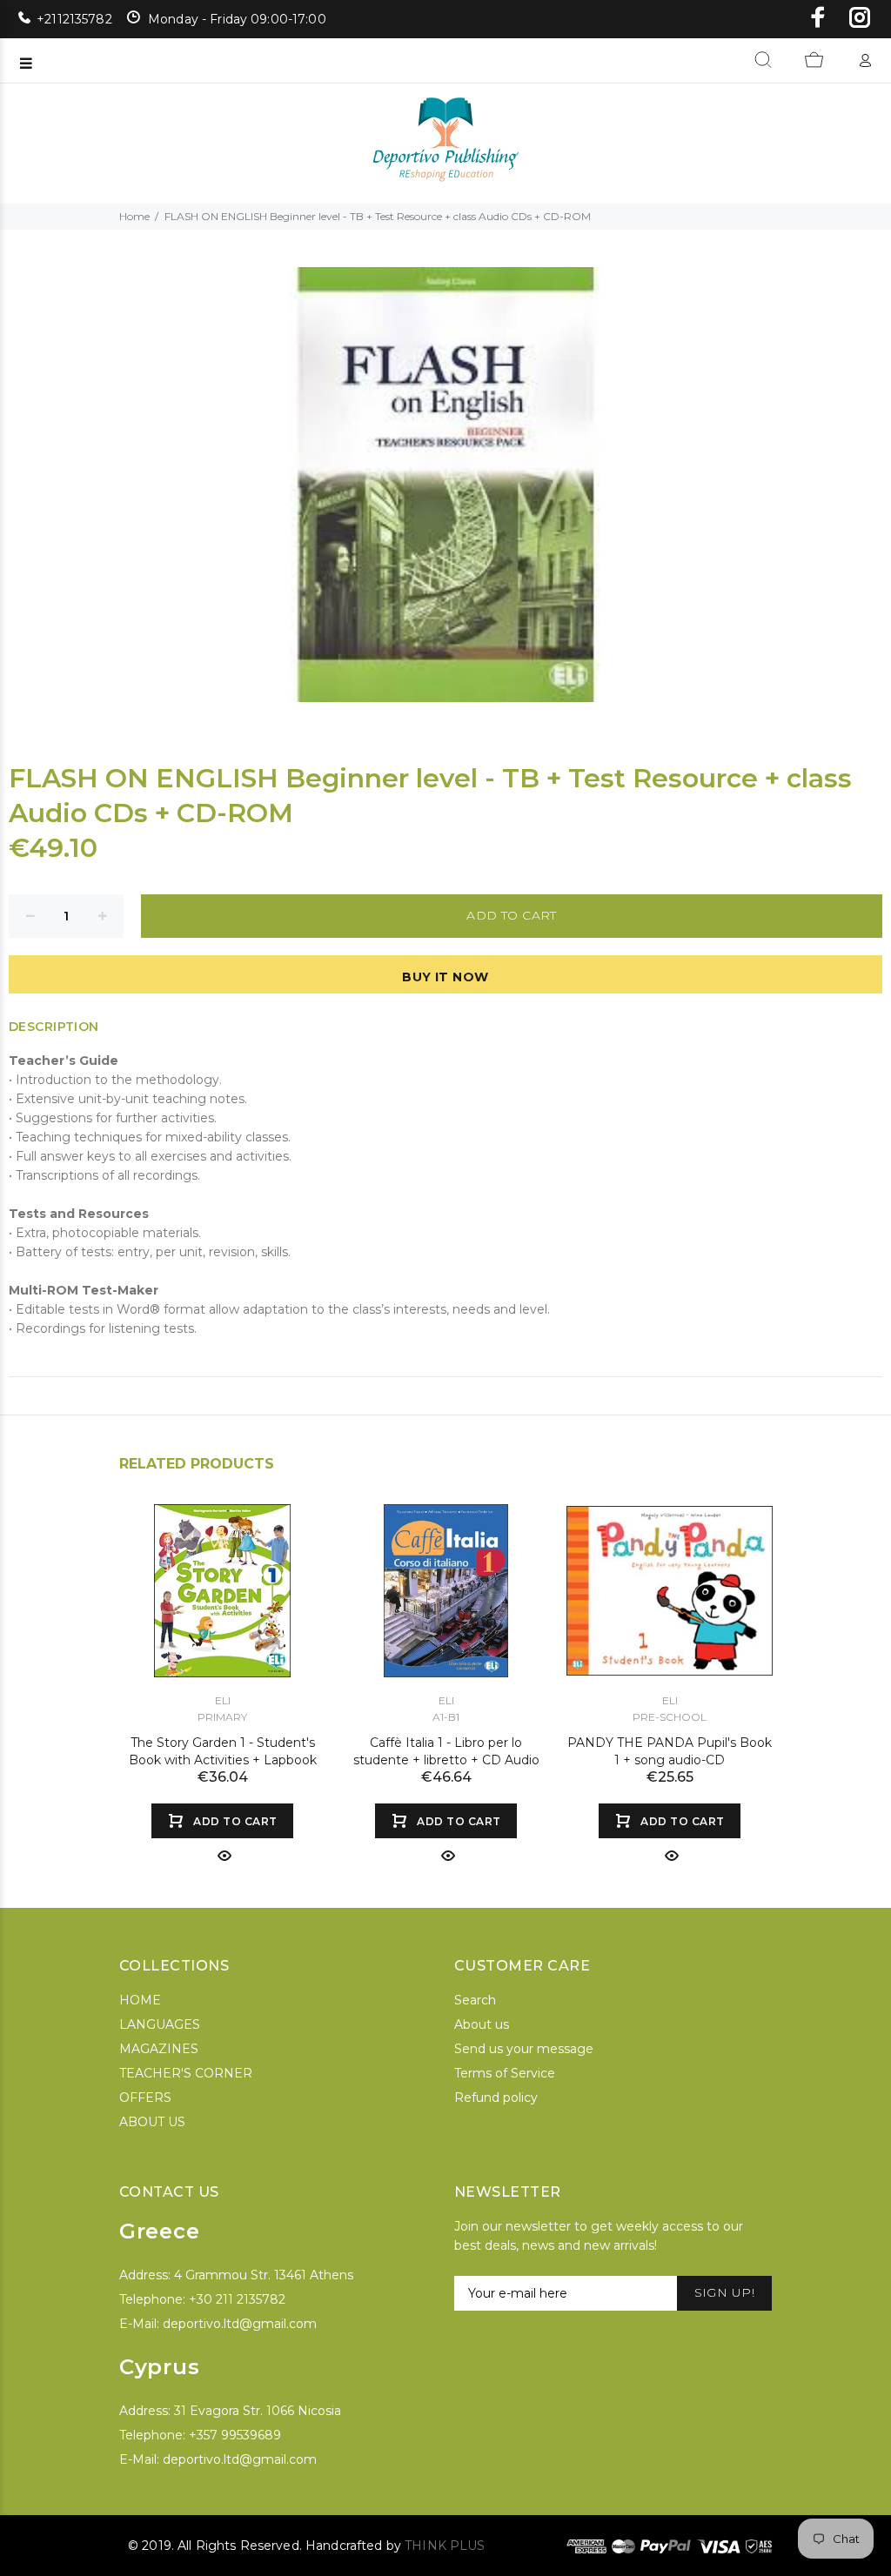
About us (482, 2024)
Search (475, 2000)
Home (134, 216)
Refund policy (496, 2098)
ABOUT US (152, 2122)
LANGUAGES (160, 2024)
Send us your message (524, 2049)
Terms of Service (505, 2073)
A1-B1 (446, 1717)
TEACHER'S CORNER (186, 2073)
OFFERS (145, 2098)
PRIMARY (222, 1717)
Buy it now (445, 977)
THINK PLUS (445, 2546)
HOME (140, 2000)
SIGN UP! (724, 2292)
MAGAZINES (159, 2049)
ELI (223, 1700)
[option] (222, 1667)
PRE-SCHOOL (670, 1717)
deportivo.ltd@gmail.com (240, 2324)
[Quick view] (223, 1856)
